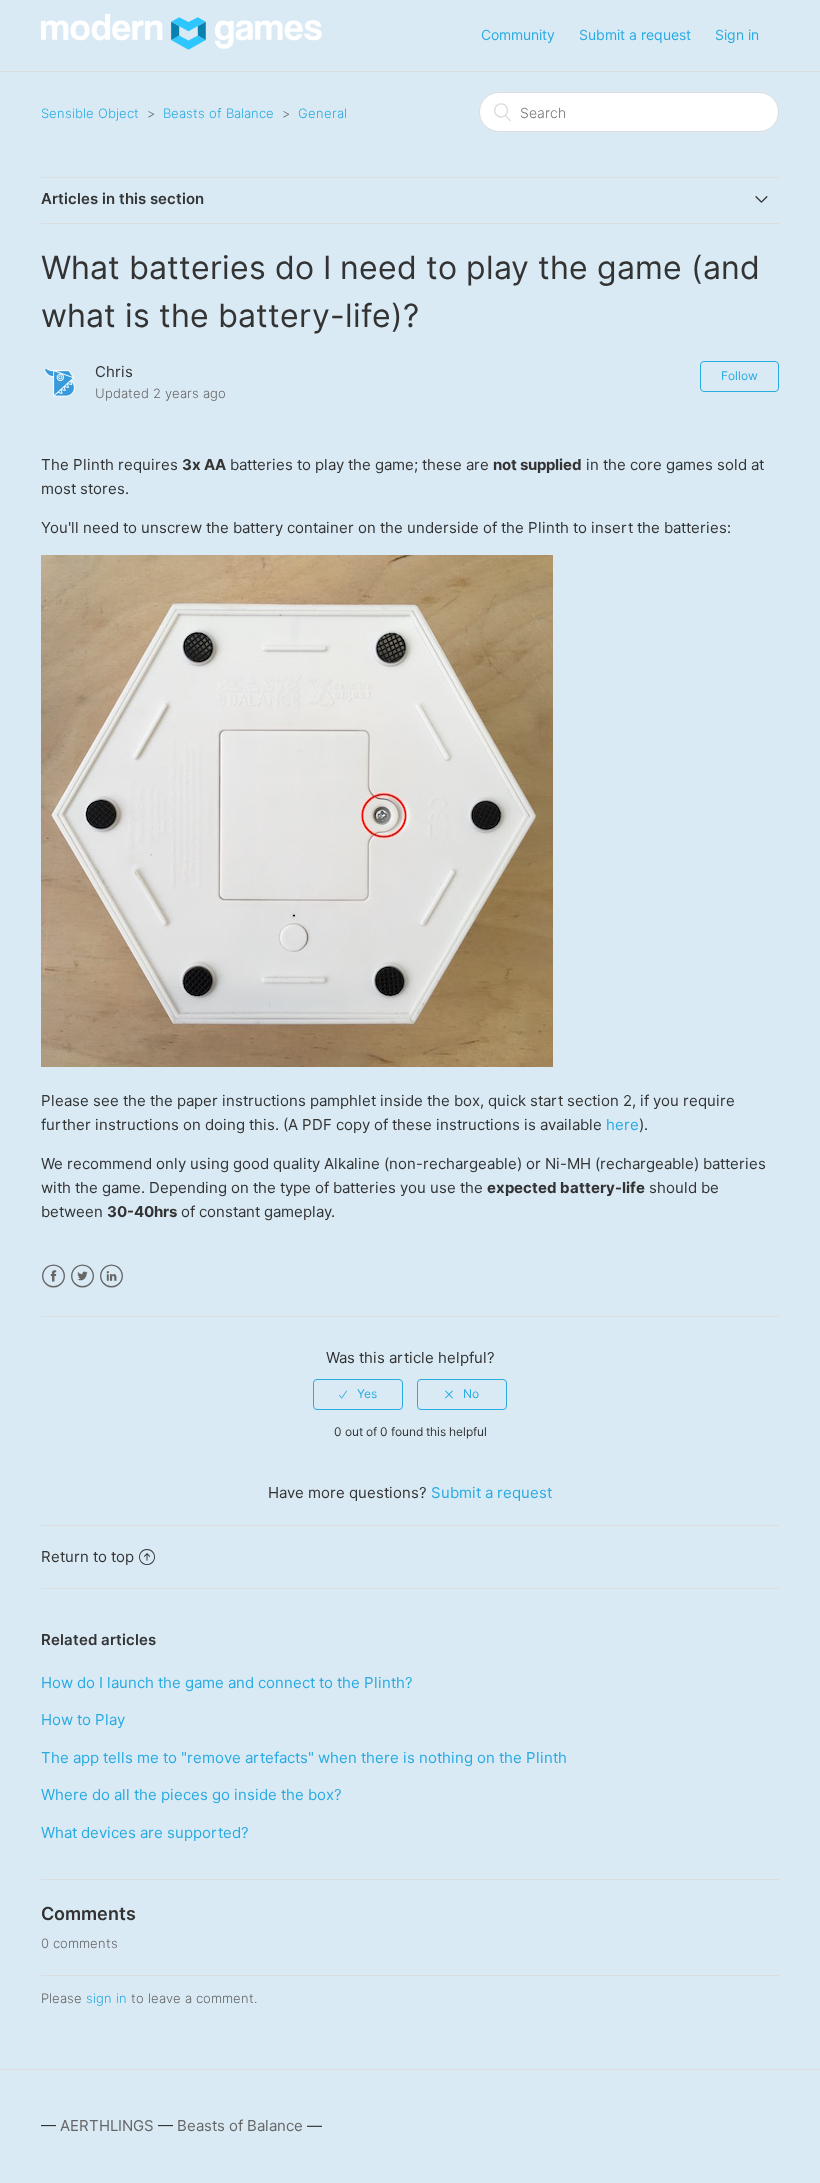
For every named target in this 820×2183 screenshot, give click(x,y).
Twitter (82, 1276)
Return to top (87, 1556)
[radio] (358, 1394)
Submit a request (635, 34)
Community (518, 34)
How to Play (83, 1719)
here (622, 1124)
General (322, 113)
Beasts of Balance (218, 113)
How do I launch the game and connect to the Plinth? (227, 1682)
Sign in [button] (737, 34)
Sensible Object (90, 113)
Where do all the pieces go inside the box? (191, 1794)
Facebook (53, 1276)
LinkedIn (111, 1276)
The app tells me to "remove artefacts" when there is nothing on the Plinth (304, 1757)
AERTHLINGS (107, 2125)
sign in (106, 1998)
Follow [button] (739, 375)
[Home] (181, 44)
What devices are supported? (145, 1832)
